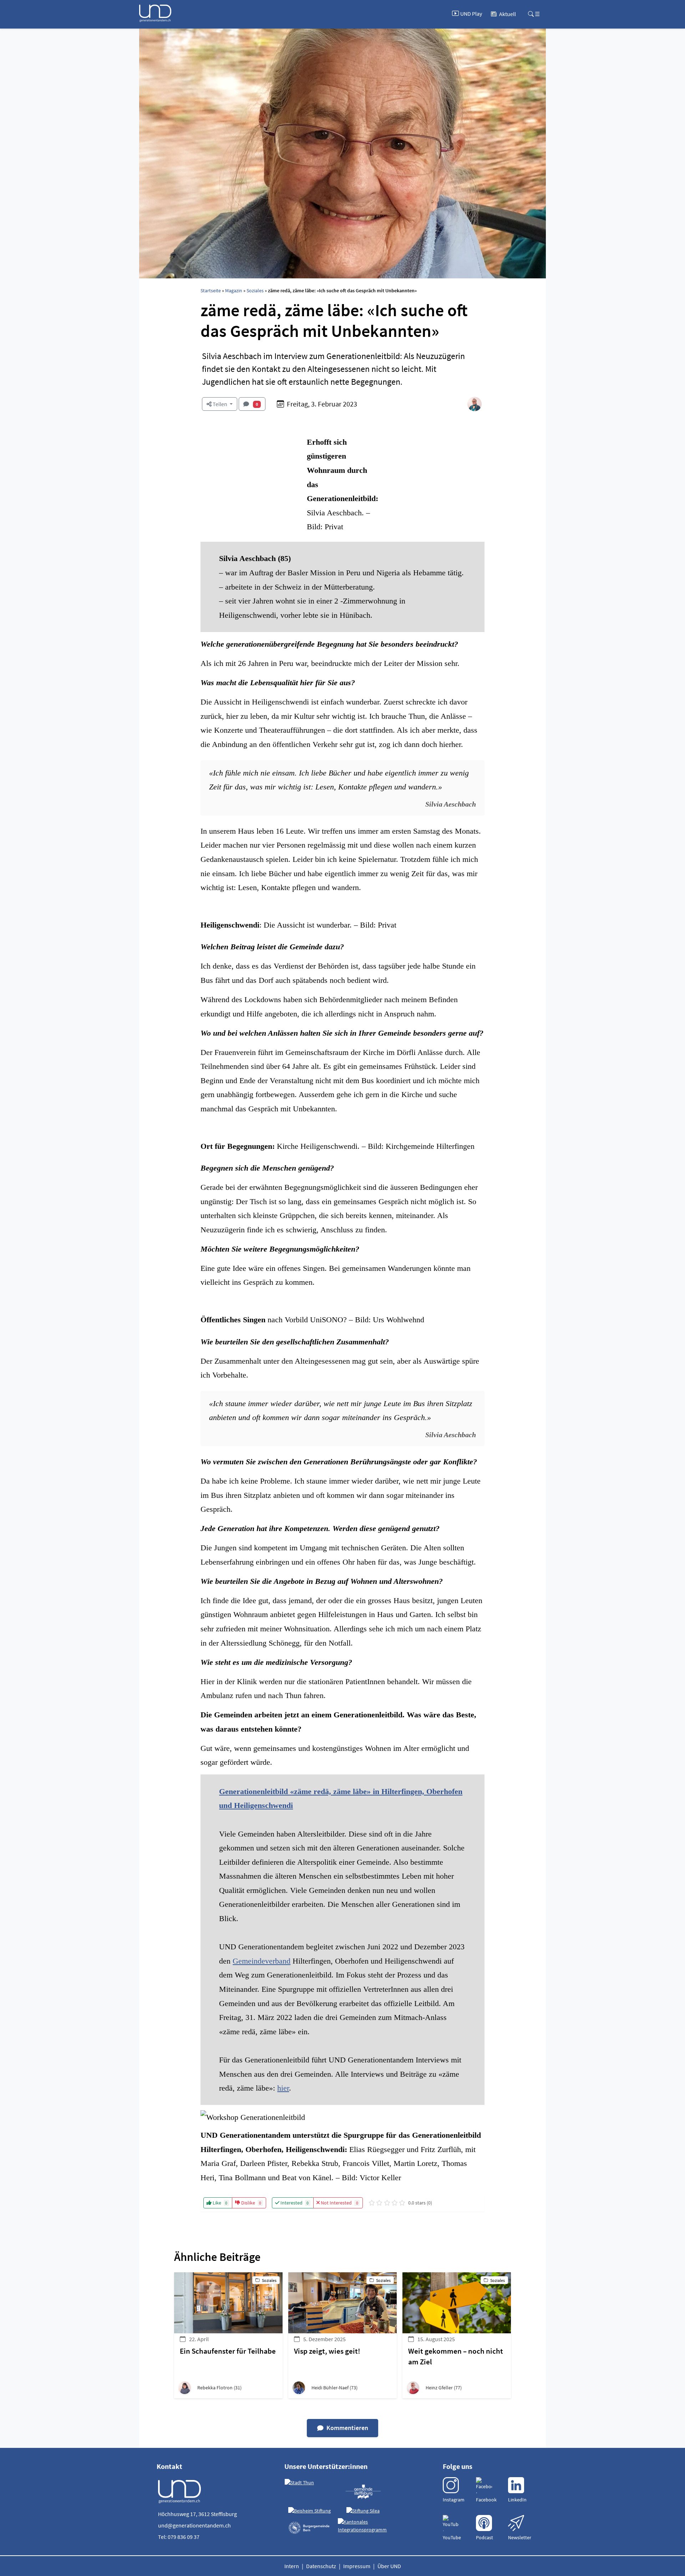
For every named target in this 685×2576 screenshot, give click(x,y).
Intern (292, 2566)
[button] (228, 2388)
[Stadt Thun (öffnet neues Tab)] (299, 2483)
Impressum (357, 2566)
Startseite (211, 291)
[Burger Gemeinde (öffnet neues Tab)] (310, 2528)
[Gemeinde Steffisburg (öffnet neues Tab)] (363, 2491)
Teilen (220, 404)
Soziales (255, 291)
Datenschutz (321, 2566)
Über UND (389, 2566)
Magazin (234, 291)
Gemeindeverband (262, 1961)
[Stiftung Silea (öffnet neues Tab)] (363, 2511)
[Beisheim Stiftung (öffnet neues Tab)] (309, 2511)
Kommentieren (347, 2428)
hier (283, 2088)
